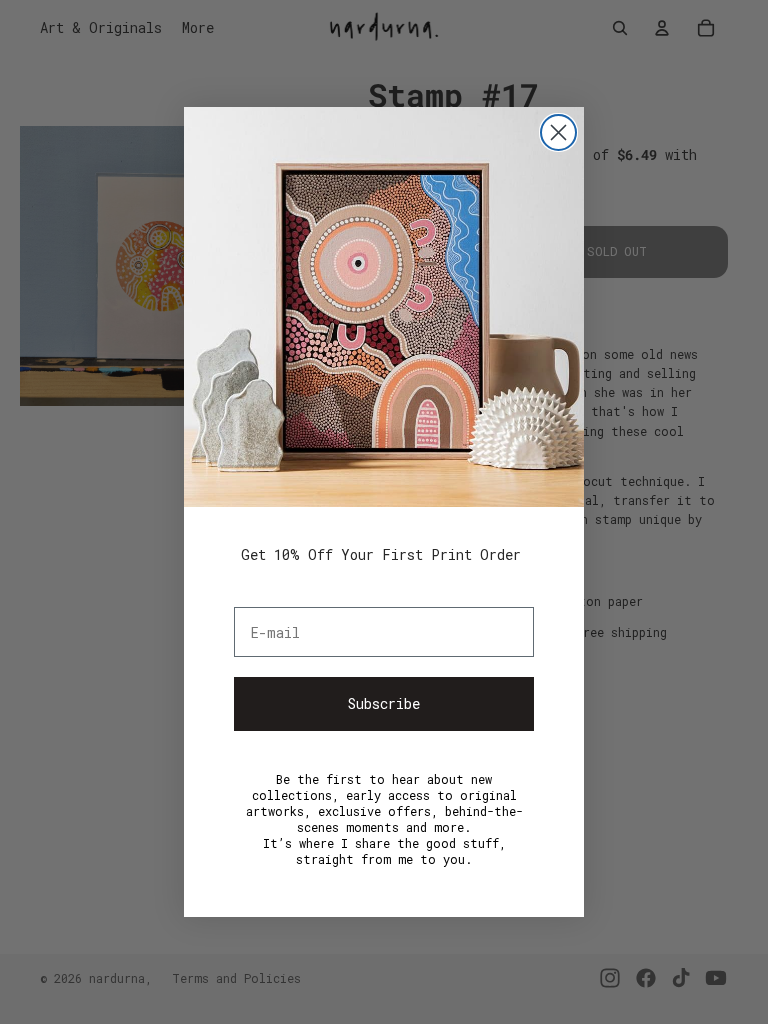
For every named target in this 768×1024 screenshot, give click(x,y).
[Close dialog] (558, 132)
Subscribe (384, 703)
